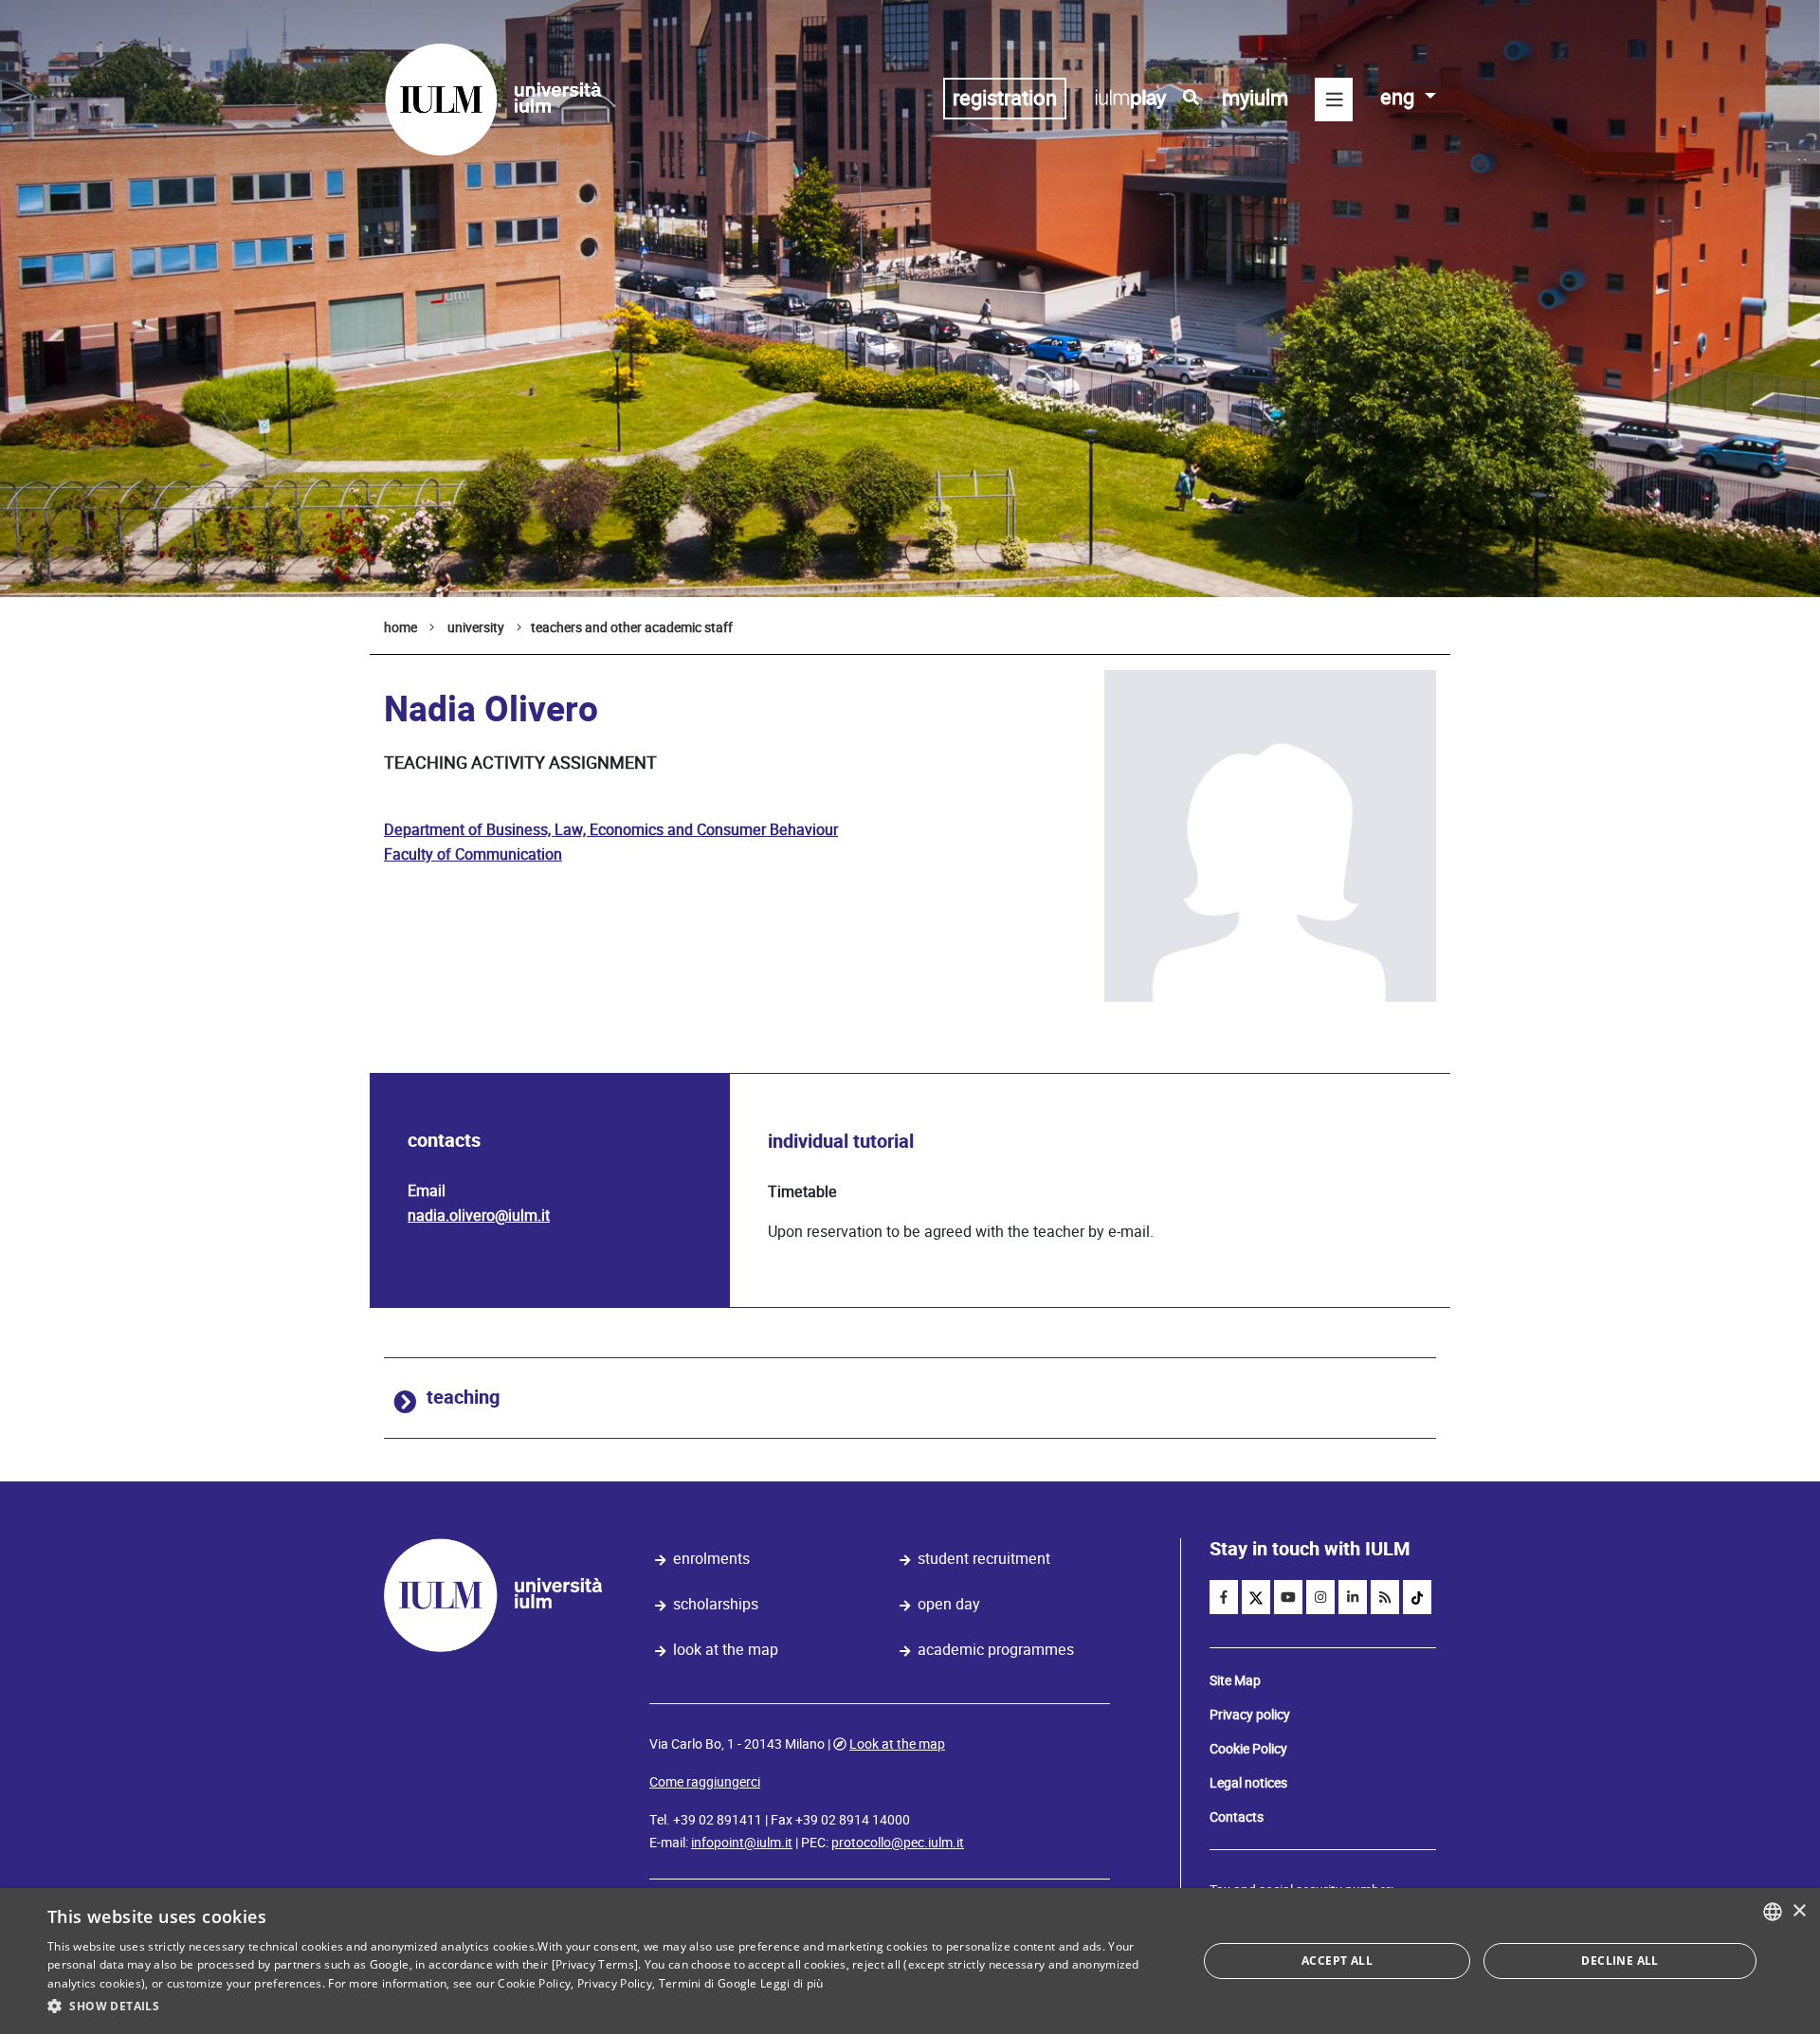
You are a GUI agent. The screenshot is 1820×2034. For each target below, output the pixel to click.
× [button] (1799, 1911)
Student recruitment (984, 1559)
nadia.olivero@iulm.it (479, 1216)
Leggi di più (792, 1983)
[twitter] (1256, 1597)
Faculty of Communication (473, 854)
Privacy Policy (615, 1983)
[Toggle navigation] (1334, 100)
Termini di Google (708, 1983)
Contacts (1237, 1817)
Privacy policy (1250, 1715)
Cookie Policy (1248, 1749)
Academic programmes (996, 1650)
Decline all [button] (1620, 1961)
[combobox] (1773, 1912)
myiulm (1255, 98)
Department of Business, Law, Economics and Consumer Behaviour (611, 830)
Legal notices (1248, 1783)
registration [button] (1005, 98)
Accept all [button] (1337, 1961)
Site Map (1235, 1680)
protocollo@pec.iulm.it (898, 1843)
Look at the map (726, 1650)
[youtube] (1288, 1597)
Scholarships (716, 1604)
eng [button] (1400, 97)
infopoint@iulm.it (742, 1843)
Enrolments (711, 1559)
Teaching (463, 1398)
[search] (1191, 98)
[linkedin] (1353, 1597)
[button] (605, 2007)
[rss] (1385, 1597)
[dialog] (910, 1961)
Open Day (949, 1604)
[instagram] (1320, 1597)
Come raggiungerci (705, 1782)
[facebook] (1224, 1597)
